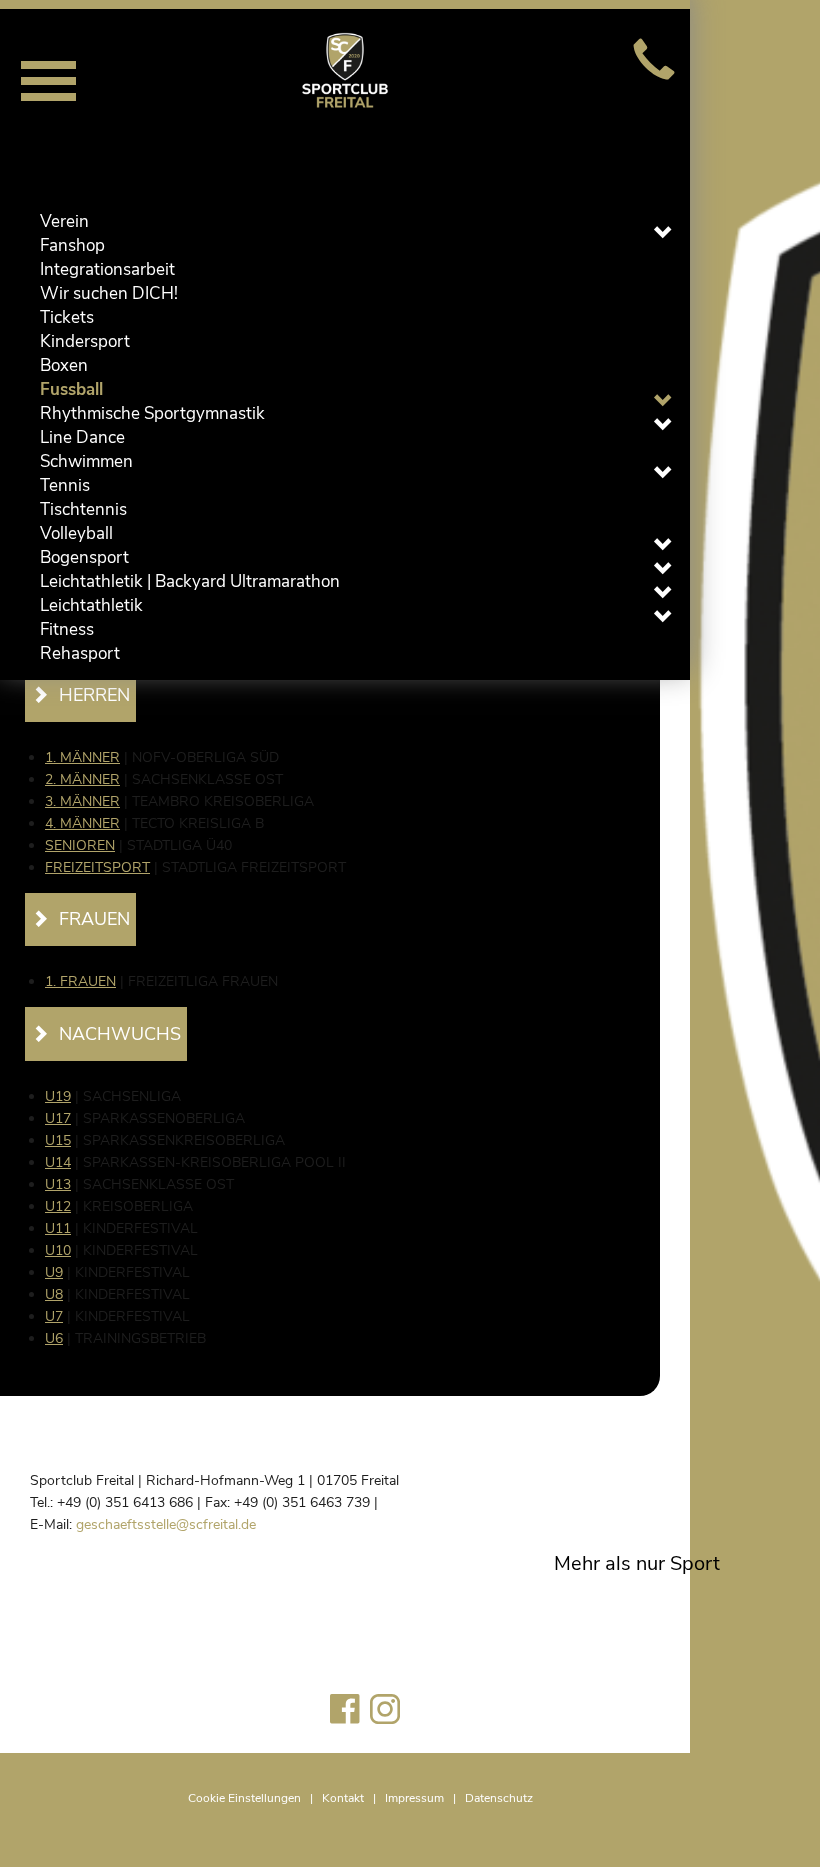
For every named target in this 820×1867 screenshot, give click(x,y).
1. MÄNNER (82, 757)
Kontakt (343, 1798)
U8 (54, 1294)
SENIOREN (80, 845)
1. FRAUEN (80, 981)
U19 (58, 1096)
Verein (64, 221)
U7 (54, 1316)
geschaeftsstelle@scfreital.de (166, 1524)
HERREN (94, 695)
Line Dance (82, 437)
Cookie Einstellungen (244, 1798)
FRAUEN (94, 919)
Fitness (67, 629)
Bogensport (84, 557)
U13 (58, 1184)
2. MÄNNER (82, 779)
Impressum (414, 1798)
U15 (58, 1140)
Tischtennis (83, 509)
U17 (58, 1118)
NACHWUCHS (120, 1034)
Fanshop (72, 245)
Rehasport (80, 653)
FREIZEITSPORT (97, 867)
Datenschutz (499, 1798)
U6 (54, 1338)
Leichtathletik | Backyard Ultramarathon (190, 581)
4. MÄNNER (82, 823)
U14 (58, 1162)
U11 (58, 1228)
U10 (58, 1250)
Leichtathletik (91, 605)
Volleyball (76, 533)
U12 (58, 1206)
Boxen (64, 365)
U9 (54, 1272)
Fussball (71, 389)
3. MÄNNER (82, 801)
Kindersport (85, 341)
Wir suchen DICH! (109, 293)
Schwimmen (86, 461)
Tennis (65, 485)
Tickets (67, 317)
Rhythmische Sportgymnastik (152, 413)
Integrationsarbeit (107, 269)
